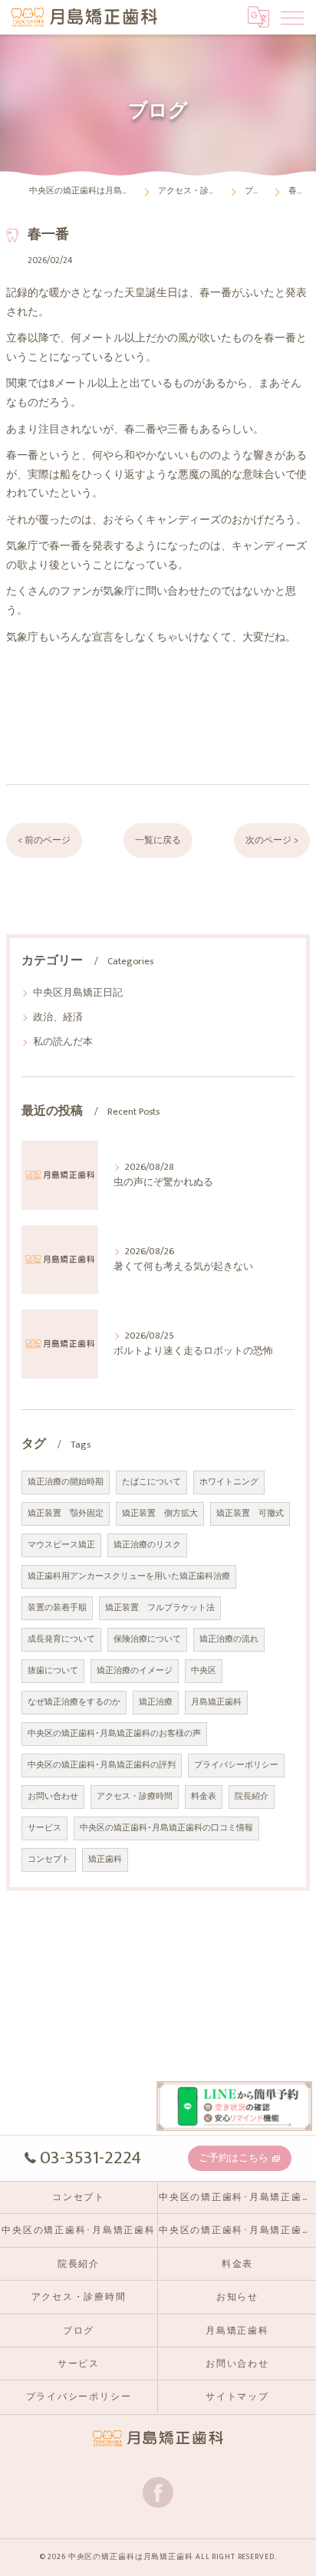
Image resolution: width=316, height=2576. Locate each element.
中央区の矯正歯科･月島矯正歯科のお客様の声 (114, 1734)
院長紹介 (252, 1797)
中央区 (204, 1671)
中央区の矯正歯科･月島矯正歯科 (78, 2230)
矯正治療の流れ (229, 1639)
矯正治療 (156, 1702)
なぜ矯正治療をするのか (74, 1702)
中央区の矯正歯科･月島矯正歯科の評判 (102, 1765)
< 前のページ (44, 840)
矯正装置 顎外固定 (66, 1514)
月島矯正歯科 (216, 1702)
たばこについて (151, 1482)
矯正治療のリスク (147, 1545)
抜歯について (53, 1671)
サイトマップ (237, 2397)
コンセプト (49, 1860)
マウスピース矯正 (61, 1545)
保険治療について (147, 1639)
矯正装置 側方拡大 (160, 1514)
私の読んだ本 (63, 1042)
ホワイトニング (229, 1482)
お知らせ (237, 2297)
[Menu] (292, 17)
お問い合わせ (53, 1797)
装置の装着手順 (57, 1608)
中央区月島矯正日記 (78, 993)
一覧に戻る (158, 840)
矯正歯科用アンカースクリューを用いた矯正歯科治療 (129, 1576)
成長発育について (61, 1639)
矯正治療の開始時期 (66, 1482)
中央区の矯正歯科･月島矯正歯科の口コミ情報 (166, 1828)
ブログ (79, 2331)
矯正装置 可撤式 (250, 1514)
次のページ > (272, 840)
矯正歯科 (105, 1860)
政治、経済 (58, 1018)
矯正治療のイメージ (135, 1671)
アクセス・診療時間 (135, 1797)
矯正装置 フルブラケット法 (160, 1608)
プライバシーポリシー (236, 1765)
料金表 (204, 1797)
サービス (44, 1828)
